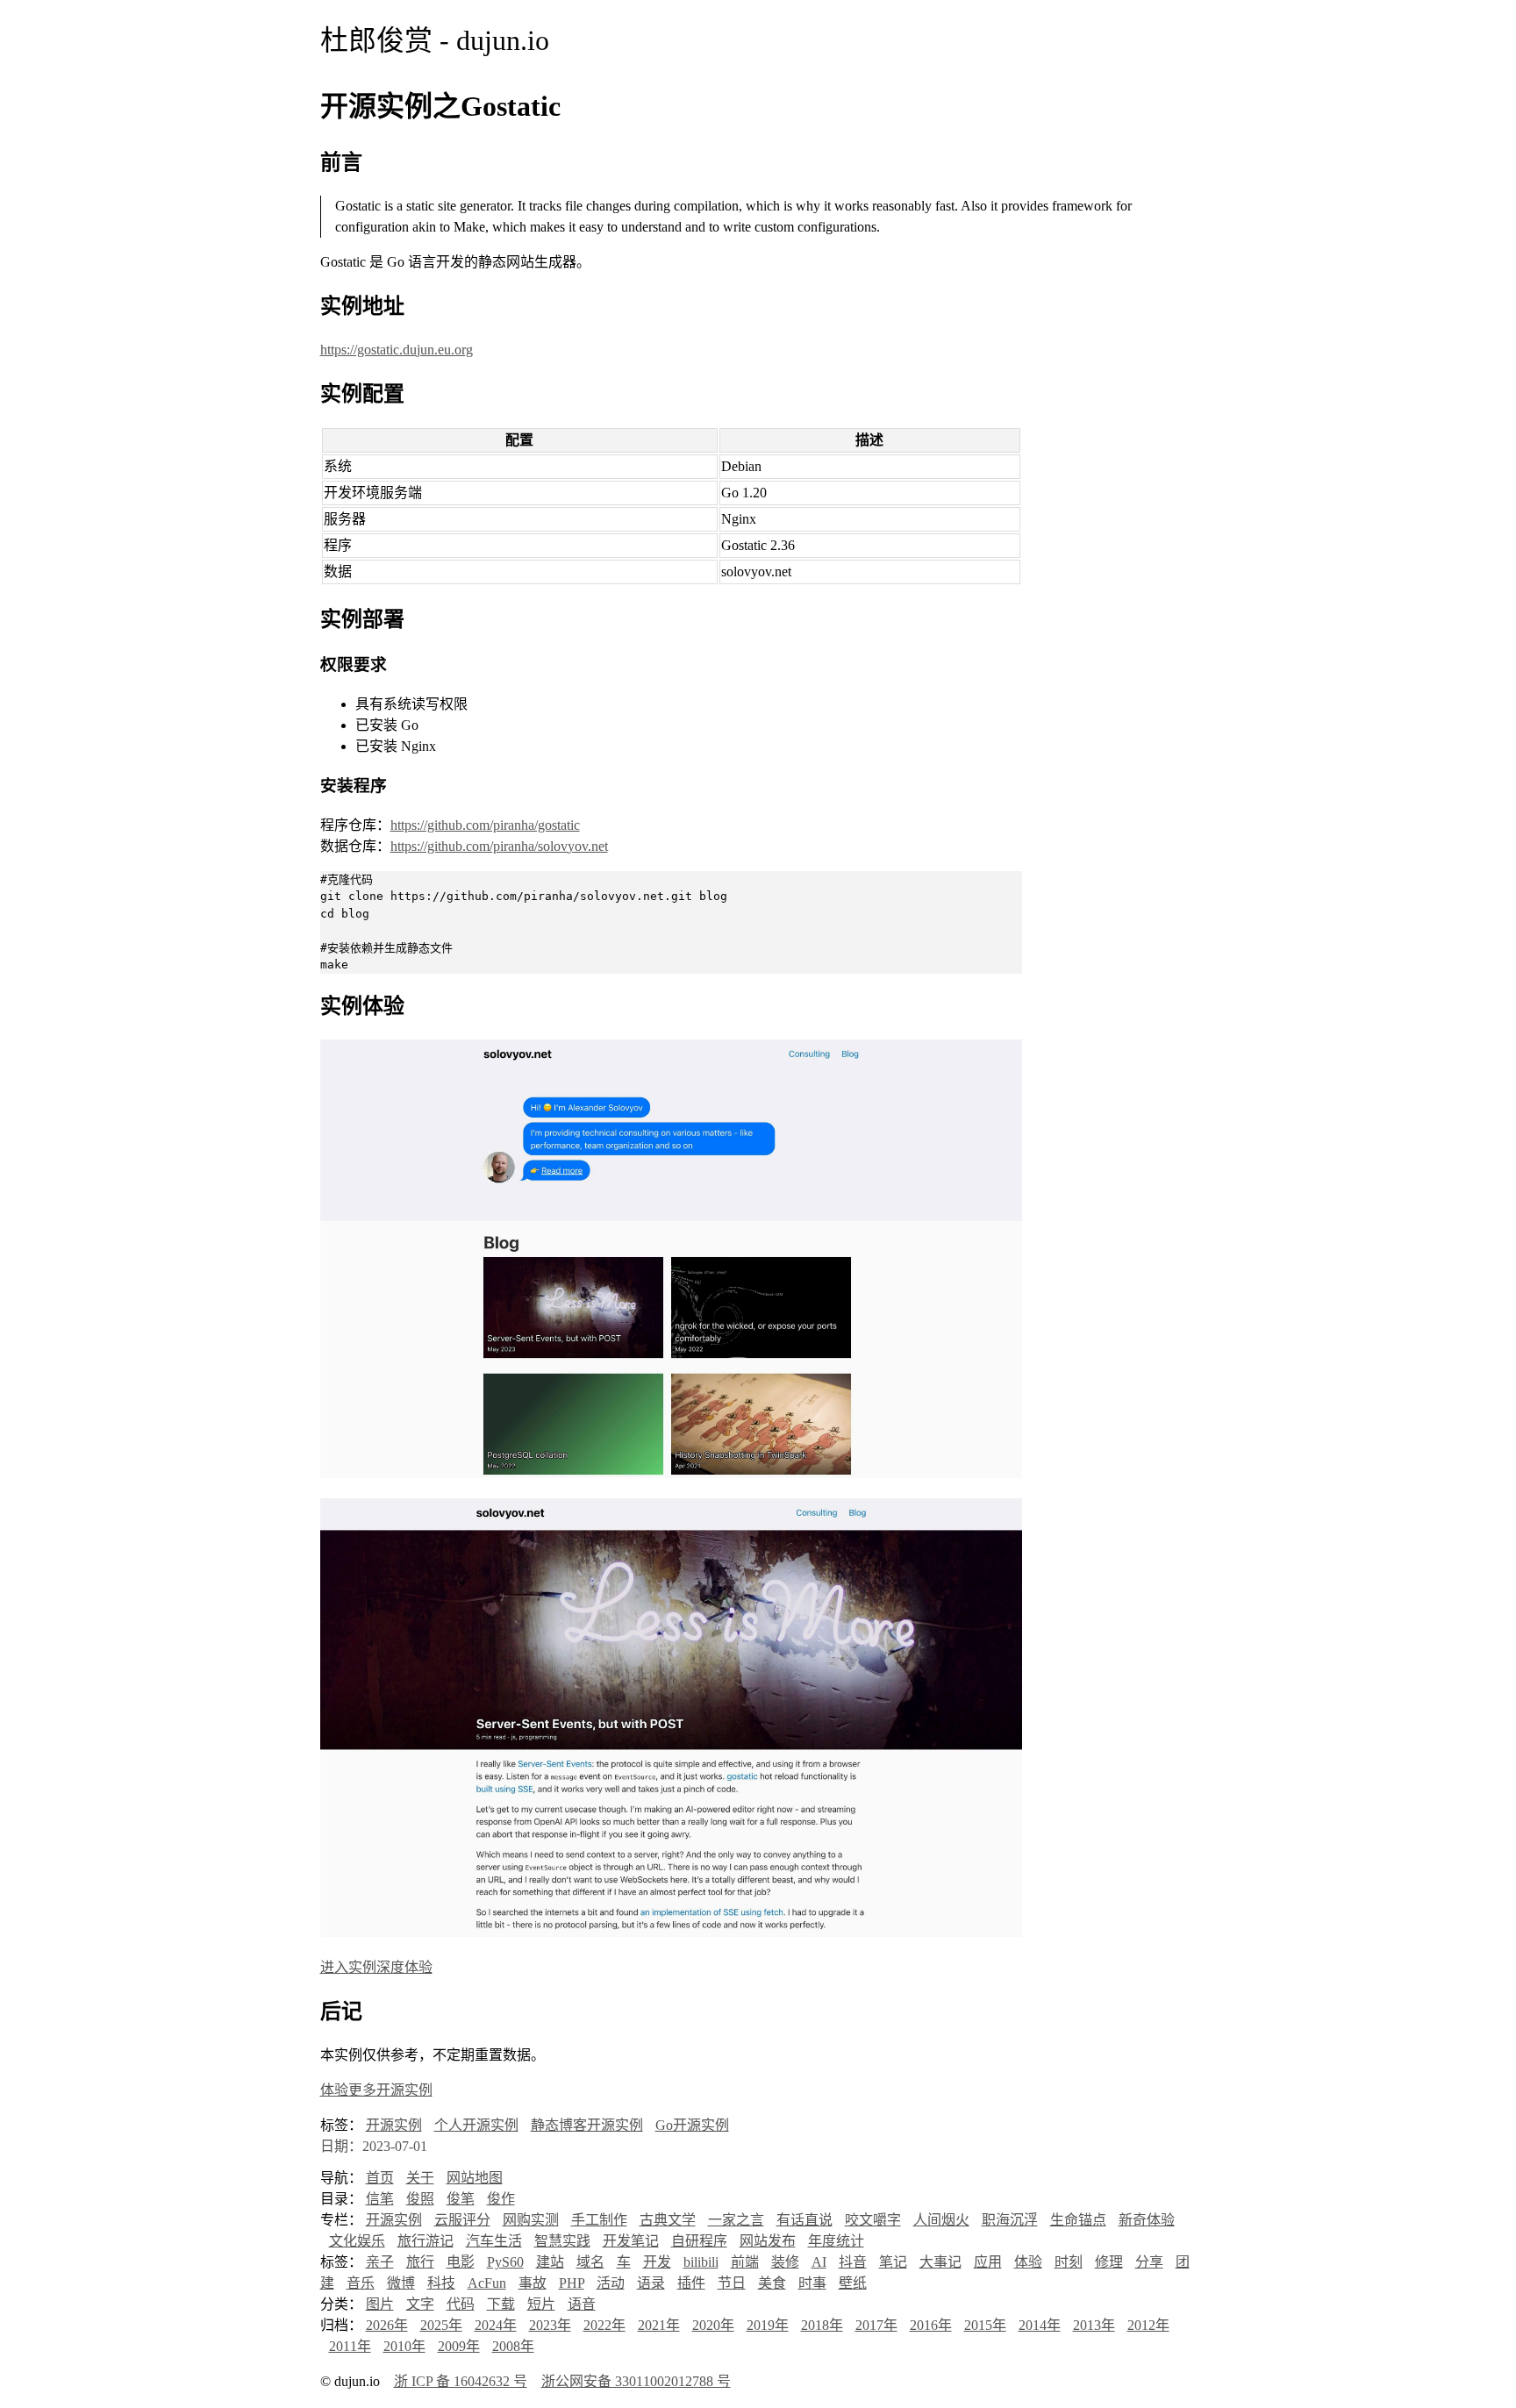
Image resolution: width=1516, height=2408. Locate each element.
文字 (420, 2304)
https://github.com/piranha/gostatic (485, 825)
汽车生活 (494, 2241)
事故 (533, 2283)
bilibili (701, 2262)
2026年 (387, 2325)
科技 (441, 2283)
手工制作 (599, 2220)
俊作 (501, 2199)
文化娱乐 (357, 2241)
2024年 (496, 2325)
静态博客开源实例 (587, 2125)
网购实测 (531, 2220)
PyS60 (505, 2262)
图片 (380, 2304)
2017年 (876, 2325)
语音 (582, 2304)
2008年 (513, 2346)
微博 (401, 2283)
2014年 (1040, 2325)
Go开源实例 (692, 2125)
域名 (590, 2262)
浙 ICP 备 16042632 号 (461, 2381)
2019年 (768, 2325)
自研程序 (699, 2241)
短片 (541, 2304)
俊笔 (461, 2199)
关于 (420, 2178)
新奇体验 (1147, 2220)
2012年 (1148, 2325)
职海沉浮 (1010, 2220)
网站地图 (475, 2178)
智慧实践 (562, 2241)
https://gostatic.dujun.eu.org (397, 350)
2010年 (404, 2346)
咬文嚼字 (873, 2220)
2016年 (931, 2325)
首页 (380, 2178)
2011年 (350, 2346)
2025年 (441, 2325)
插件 (691, 2283)
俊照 (420, 2199)
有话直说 (804, 2220)
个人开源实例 (476, 2125)
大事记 (940, 2262)
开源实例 (394, 2125)
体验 (1028, 2262)
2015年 (985, 2325)
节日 (732, 2283)
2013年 (1094, 2325)
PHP (572, 2283)
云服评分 (462, 2220)
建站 (550, 2262)
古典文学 (668, 2220)
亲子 (380, 2262)
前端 (745, 2262)
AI (819, 2262)
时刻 (1069, 2262)
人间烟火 (941, 2220)
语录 (651, 2283)
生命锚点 (1078, 2220)
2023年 (550, 2325)
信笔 (380, 2199)
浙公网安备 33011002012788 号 (636, 2381)
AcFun (487, 2283)
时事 (812, 2283)
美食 (772, 2283)
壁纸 (853, 2283)
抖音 (853, 2262)
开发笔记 (631, 2241)
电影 (461, 2262)
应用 (988, 2262)
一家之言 (736, 2220)
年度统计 (836, 2241)
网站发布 (768, 2241)
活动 (611, 2283)
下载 (501, 2304)
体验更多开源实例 (376, 2090)
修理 (1109, 2262)
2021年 (659, 2325)
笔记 (893, 2262)
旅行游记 (425, 2241)
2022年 (604, 2325)
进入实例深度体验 (376, 1967)
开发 (657, 2262)
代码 (461, 2304)
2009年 (459, 2346)
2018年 (822, 2325)
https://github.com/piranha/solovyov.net (499, 846)
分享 (1149, 2262)
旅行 (420, 2262)
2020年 (713, 2325)
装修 (785, 2262)
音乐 (361, 2283)
